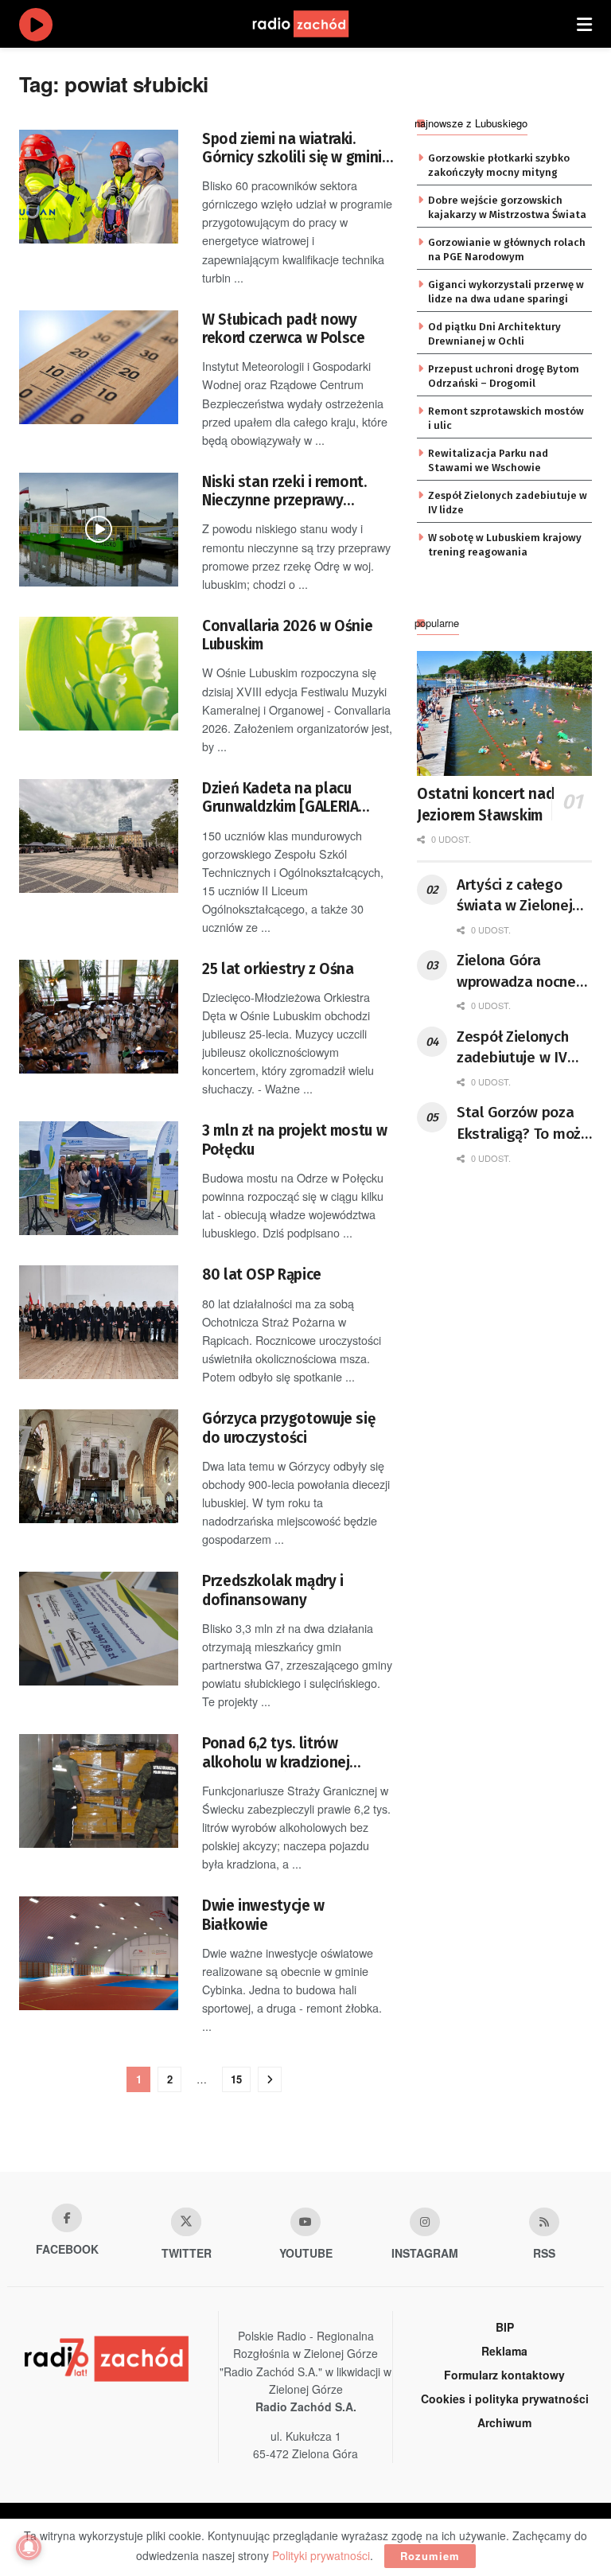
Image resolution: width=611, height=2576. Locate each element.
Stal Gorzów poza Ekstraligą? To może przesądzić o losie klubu (523, 1124)
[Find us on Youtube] (305, 2222)
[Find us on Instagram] (425, 2222)
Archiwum (504, 2422)
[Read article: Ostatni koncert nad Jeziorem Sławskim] (504, 713)
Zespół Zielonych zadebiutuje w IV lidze (508, 503)
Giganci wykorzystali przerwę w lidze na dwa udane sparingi (506, 292)
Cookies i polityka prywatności (505, 2399)
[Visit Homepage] (316, 24)
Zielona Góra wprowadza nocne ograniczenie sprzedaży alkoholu (521, 972)
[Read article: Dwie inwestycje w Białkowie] (99, 1953)
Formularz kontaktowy (504, 2375)
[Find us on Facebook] (67, 2218)
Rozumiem (430, 2556)
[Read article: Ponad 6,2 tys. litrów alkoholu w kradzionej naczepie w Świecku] (99, 1791)
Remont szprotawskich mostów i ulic (506, 418)
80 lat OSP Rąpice (262, 1274)
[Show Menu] (584, 24)
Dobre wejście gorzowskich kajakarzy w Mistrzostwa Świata (507, 207)
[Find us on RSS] (544, 2222)
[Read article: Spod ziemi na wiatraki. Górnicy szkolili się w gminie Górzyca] (99, 187)
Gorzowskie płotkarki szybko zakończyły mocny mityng (499, 165)
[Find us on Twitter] (186, 2222)
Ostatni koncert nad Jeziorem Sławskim (485, 805)
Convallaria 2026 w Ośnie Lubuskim (287, 635)
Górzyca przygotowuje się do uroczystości (288, 1428)
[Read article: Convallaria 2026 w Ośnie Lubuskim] (99, 674)
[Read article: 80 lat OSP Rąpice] (99, 1322)
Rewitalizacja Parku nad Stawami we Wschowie (488, 460)
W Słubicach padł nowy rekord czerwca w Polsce (284, 329)
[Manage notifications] (29, 2547)
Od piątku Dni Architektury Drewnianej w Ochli (494, 334)
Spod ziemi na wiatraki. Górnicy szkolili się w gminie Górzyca (296, 148)
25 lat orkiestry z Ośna (278, 969)
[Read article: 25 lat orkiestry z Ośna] (99, 1017)
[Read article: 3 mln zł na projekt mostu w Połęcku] (99, 1178)
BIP (505, 2327)
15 (236, 2079)
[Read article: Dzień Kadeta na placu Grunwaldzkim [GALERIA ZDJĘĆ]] (99, 836)
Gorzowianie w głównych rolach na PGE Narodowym (507, 249)
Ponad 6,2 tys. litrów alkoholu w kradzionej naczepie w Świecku (276, 1753)
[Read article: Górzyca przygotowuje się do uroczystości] (99, 1466)
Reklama (504, 2351)
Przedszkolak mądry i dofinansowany (273, 1590)
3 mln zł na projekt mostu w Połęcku (294, 1140)
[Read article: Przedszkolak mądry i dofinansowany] (99, 1629)
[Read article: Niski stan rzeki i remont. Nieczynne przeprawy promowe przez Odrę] (99, 530)
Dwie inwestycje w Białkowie (263, 1915)
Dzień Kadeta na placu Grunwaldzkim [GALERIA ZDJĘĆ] (280, 798)
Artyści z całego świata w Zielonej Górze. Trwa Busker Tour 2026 (521, 896)
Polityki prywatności (321, 2555)
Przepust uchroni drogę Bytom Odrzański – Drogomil (504, 376)
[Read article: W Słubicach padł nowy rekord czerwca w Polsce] (99, 367)
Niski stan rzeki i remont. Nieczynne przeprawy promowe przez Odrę (284, 491)
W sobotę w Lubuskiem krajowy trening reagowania (505, 545)
